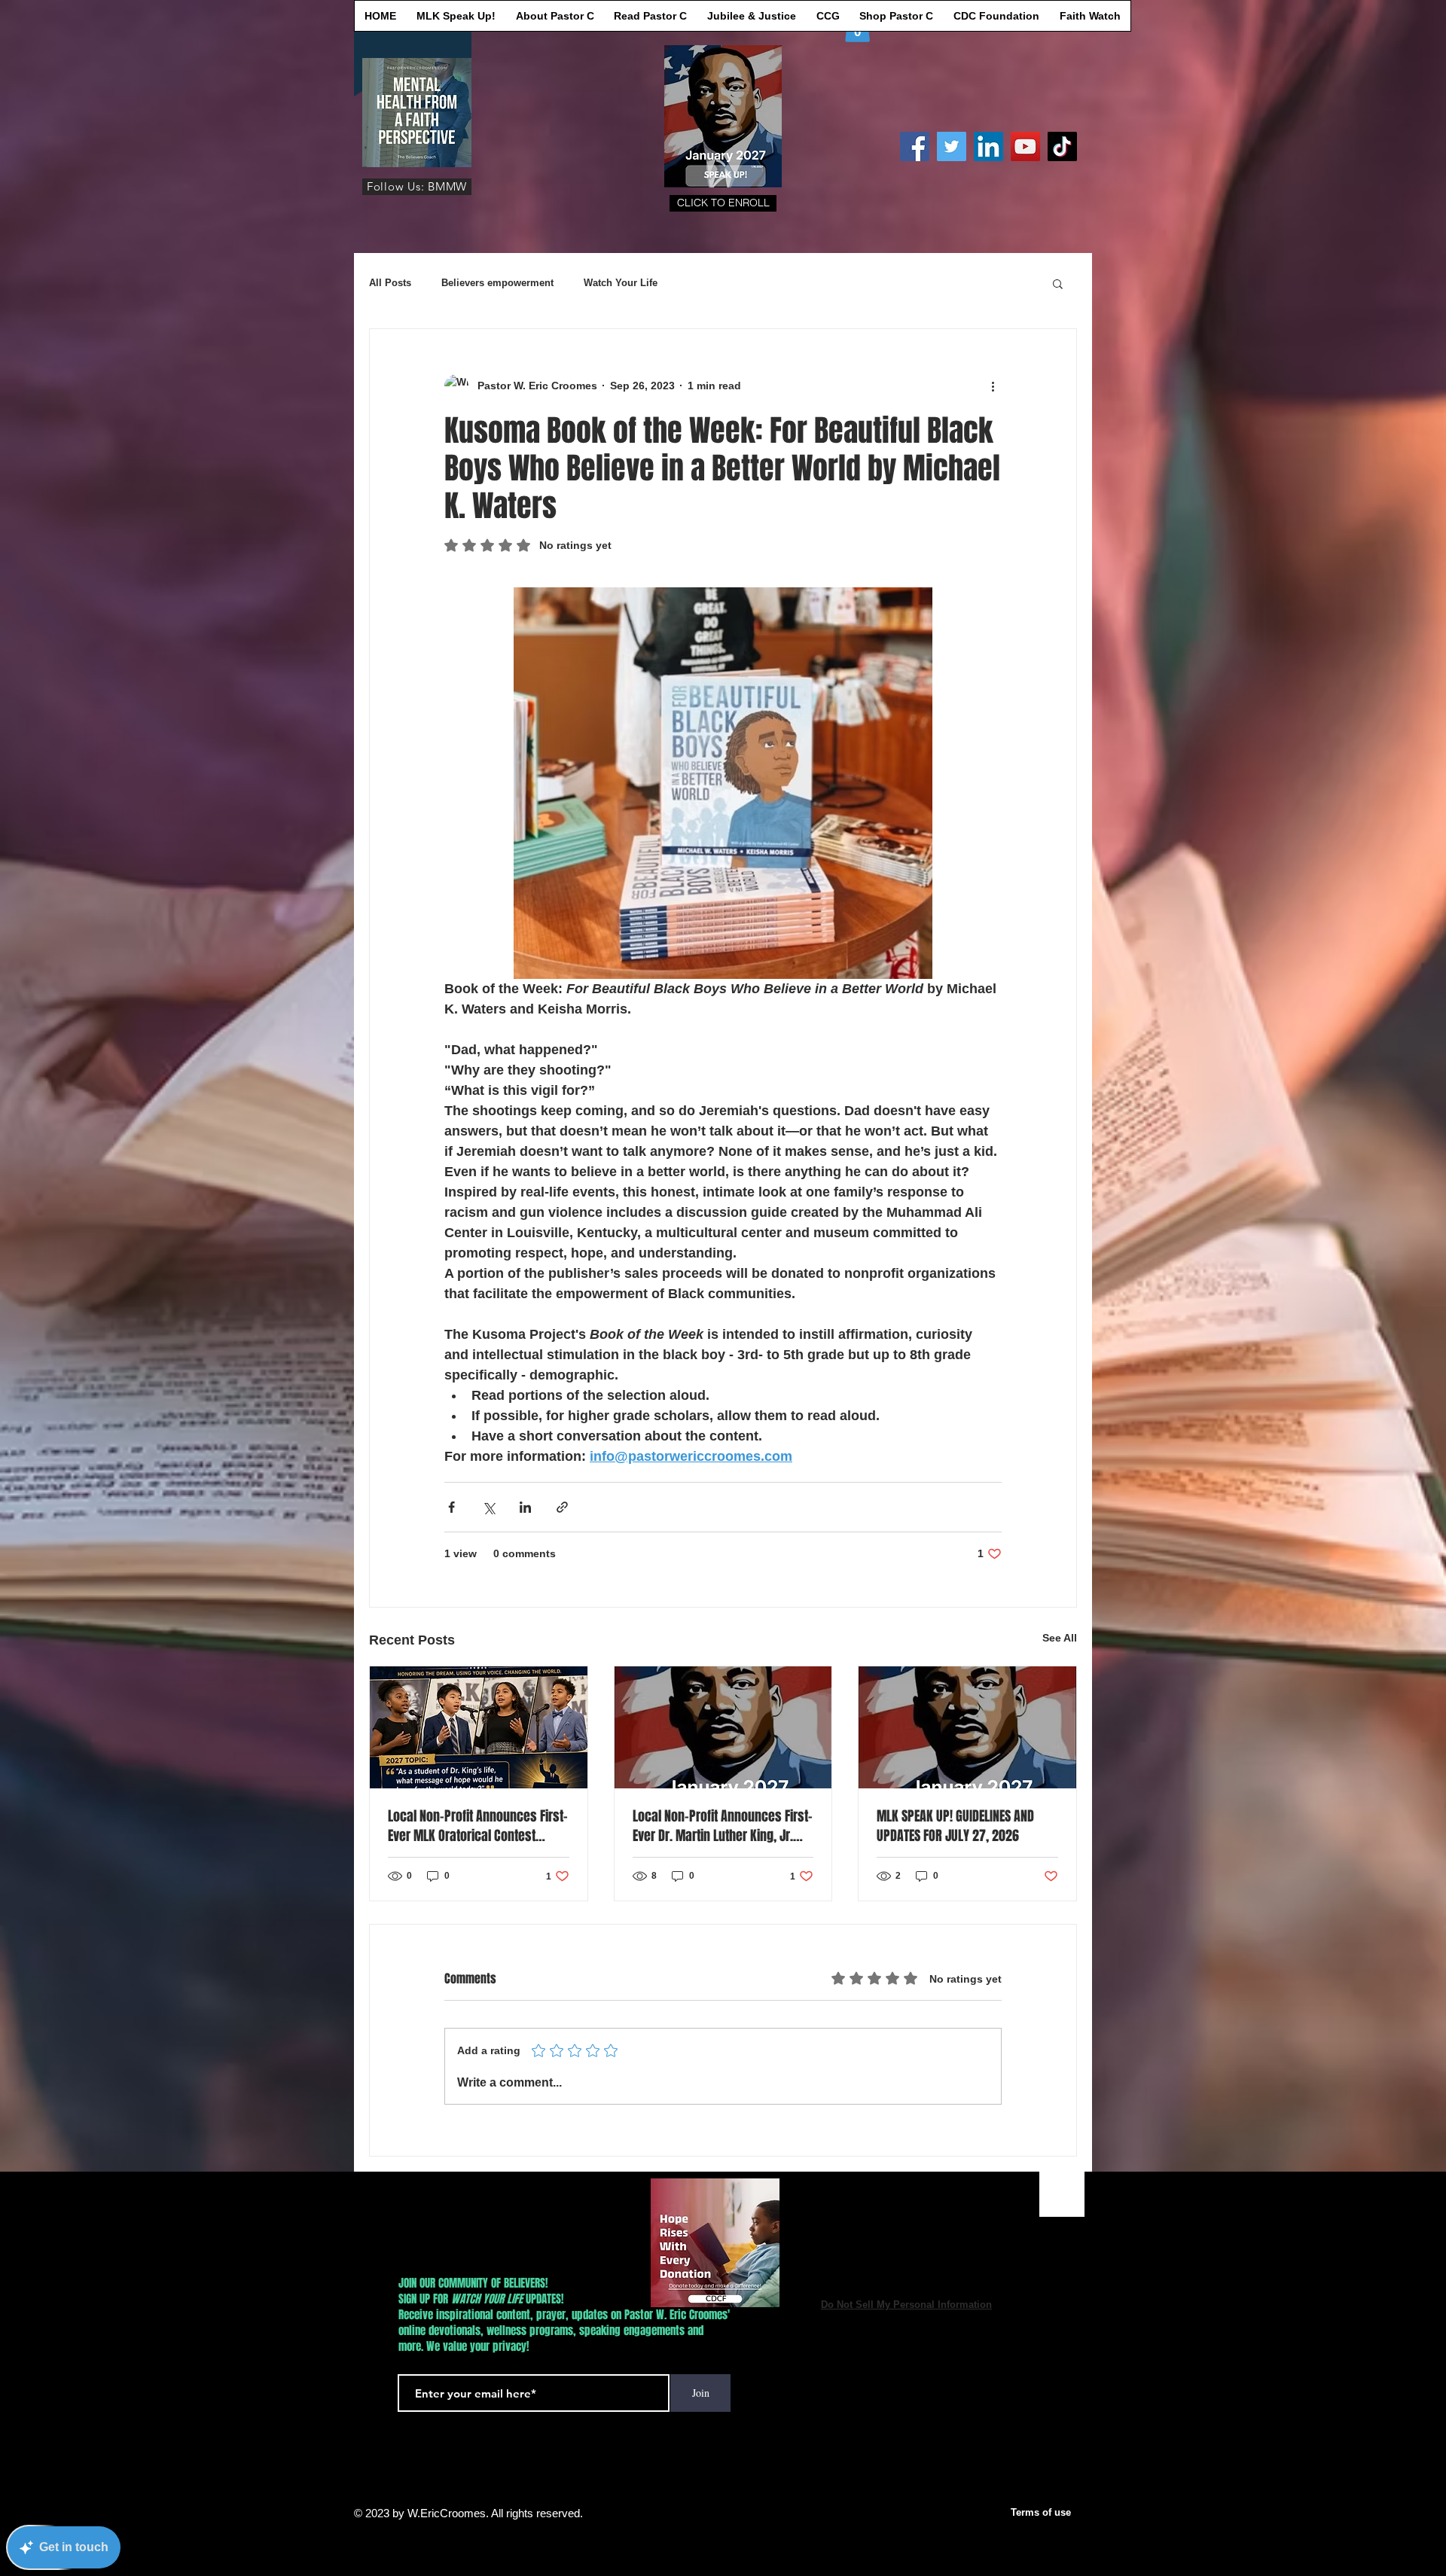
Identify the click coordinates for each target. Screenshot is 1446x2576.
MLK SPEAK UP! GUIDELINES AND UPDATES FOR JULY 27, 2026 (955, 1826)
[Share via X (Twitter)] (488, 1507)
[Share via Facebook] (451, 1507)
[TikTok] (1062, 146)
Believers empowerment (497, 283)
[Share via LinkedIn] (525, 1507)
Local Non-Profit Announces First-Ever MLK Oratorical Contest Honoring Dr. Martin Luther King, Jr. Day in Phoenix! (478, 1826)
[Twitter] (952, 146)
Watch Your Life (621, 283)
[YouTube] (1025, 146)
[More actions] (993, 386)
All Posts (390, 283)
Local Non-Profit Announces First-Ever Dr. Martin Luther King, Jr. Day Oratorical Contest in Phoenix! (723, 1826)
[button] (723, 203)
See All (1060, 1638)
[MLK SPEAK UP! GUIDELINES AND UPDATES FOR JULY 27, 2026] (967, 1727)
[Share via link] (562, 1507)
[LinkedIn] (988, 146)
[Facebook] (915, 146)
